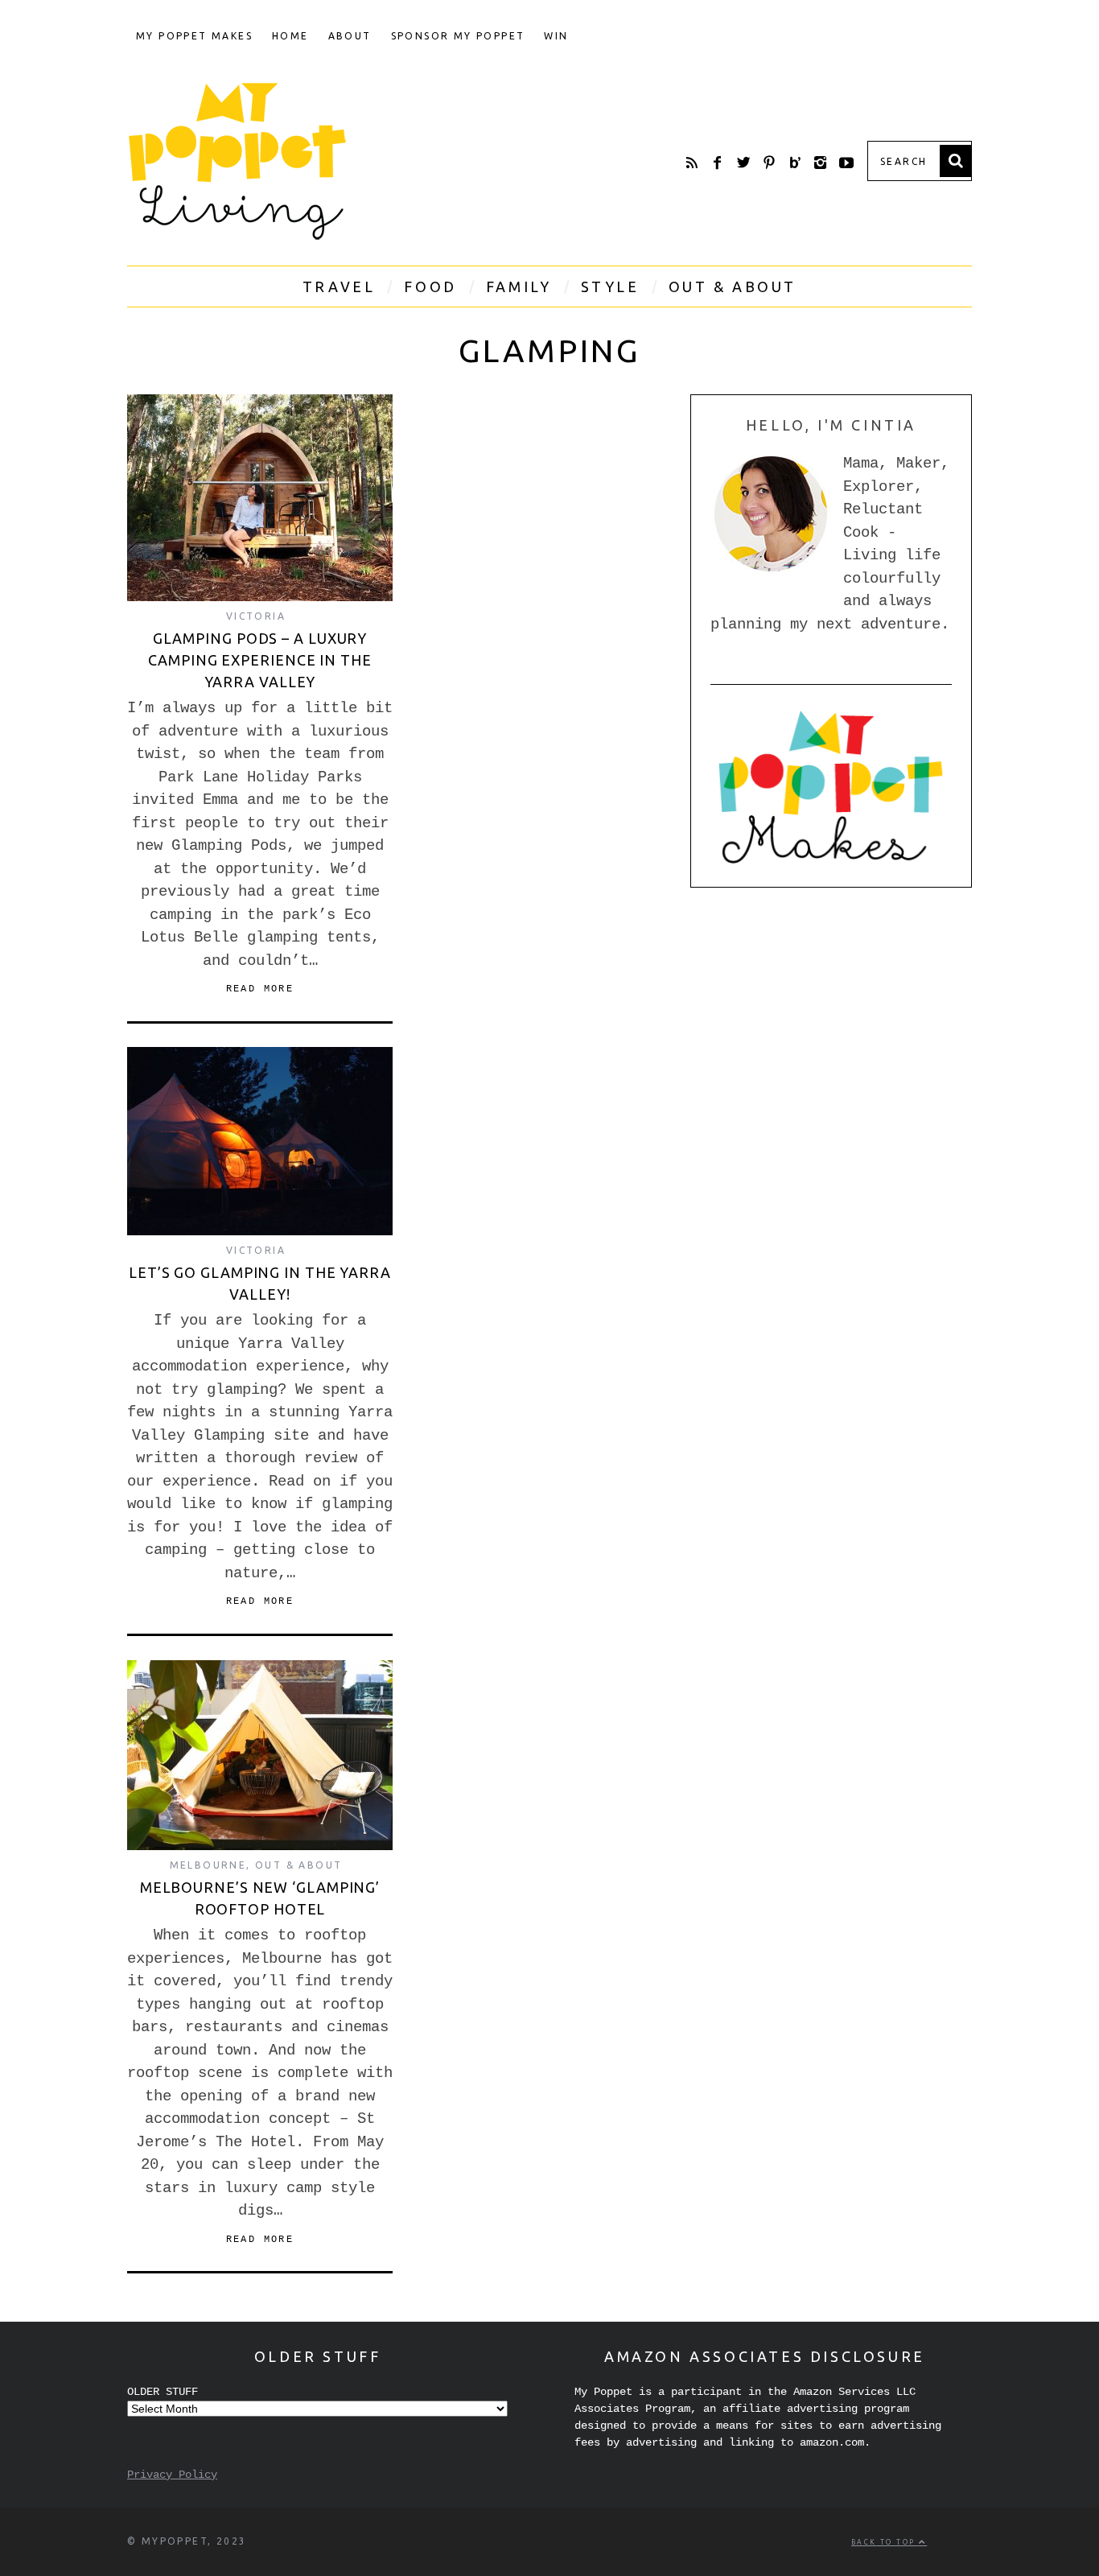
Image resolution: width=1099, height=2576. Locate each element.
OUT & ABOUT (733, 286)
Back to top (885, 2542)
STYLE (610, 286)
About (350, 36)
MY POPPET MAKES (194, 36)
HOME (290, 36)
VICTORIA (256, 616)
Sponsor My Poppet (458, 36)
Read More (260, 989)
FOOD (430, 286)
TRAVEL (339, 286)
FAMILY (519, 286)
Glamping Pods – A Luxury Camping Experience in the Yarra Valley (260, 660)
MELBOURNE (208, 1865)
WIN (556, 36)
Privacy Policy (172, 2475)
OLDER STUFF (163, 2392)
